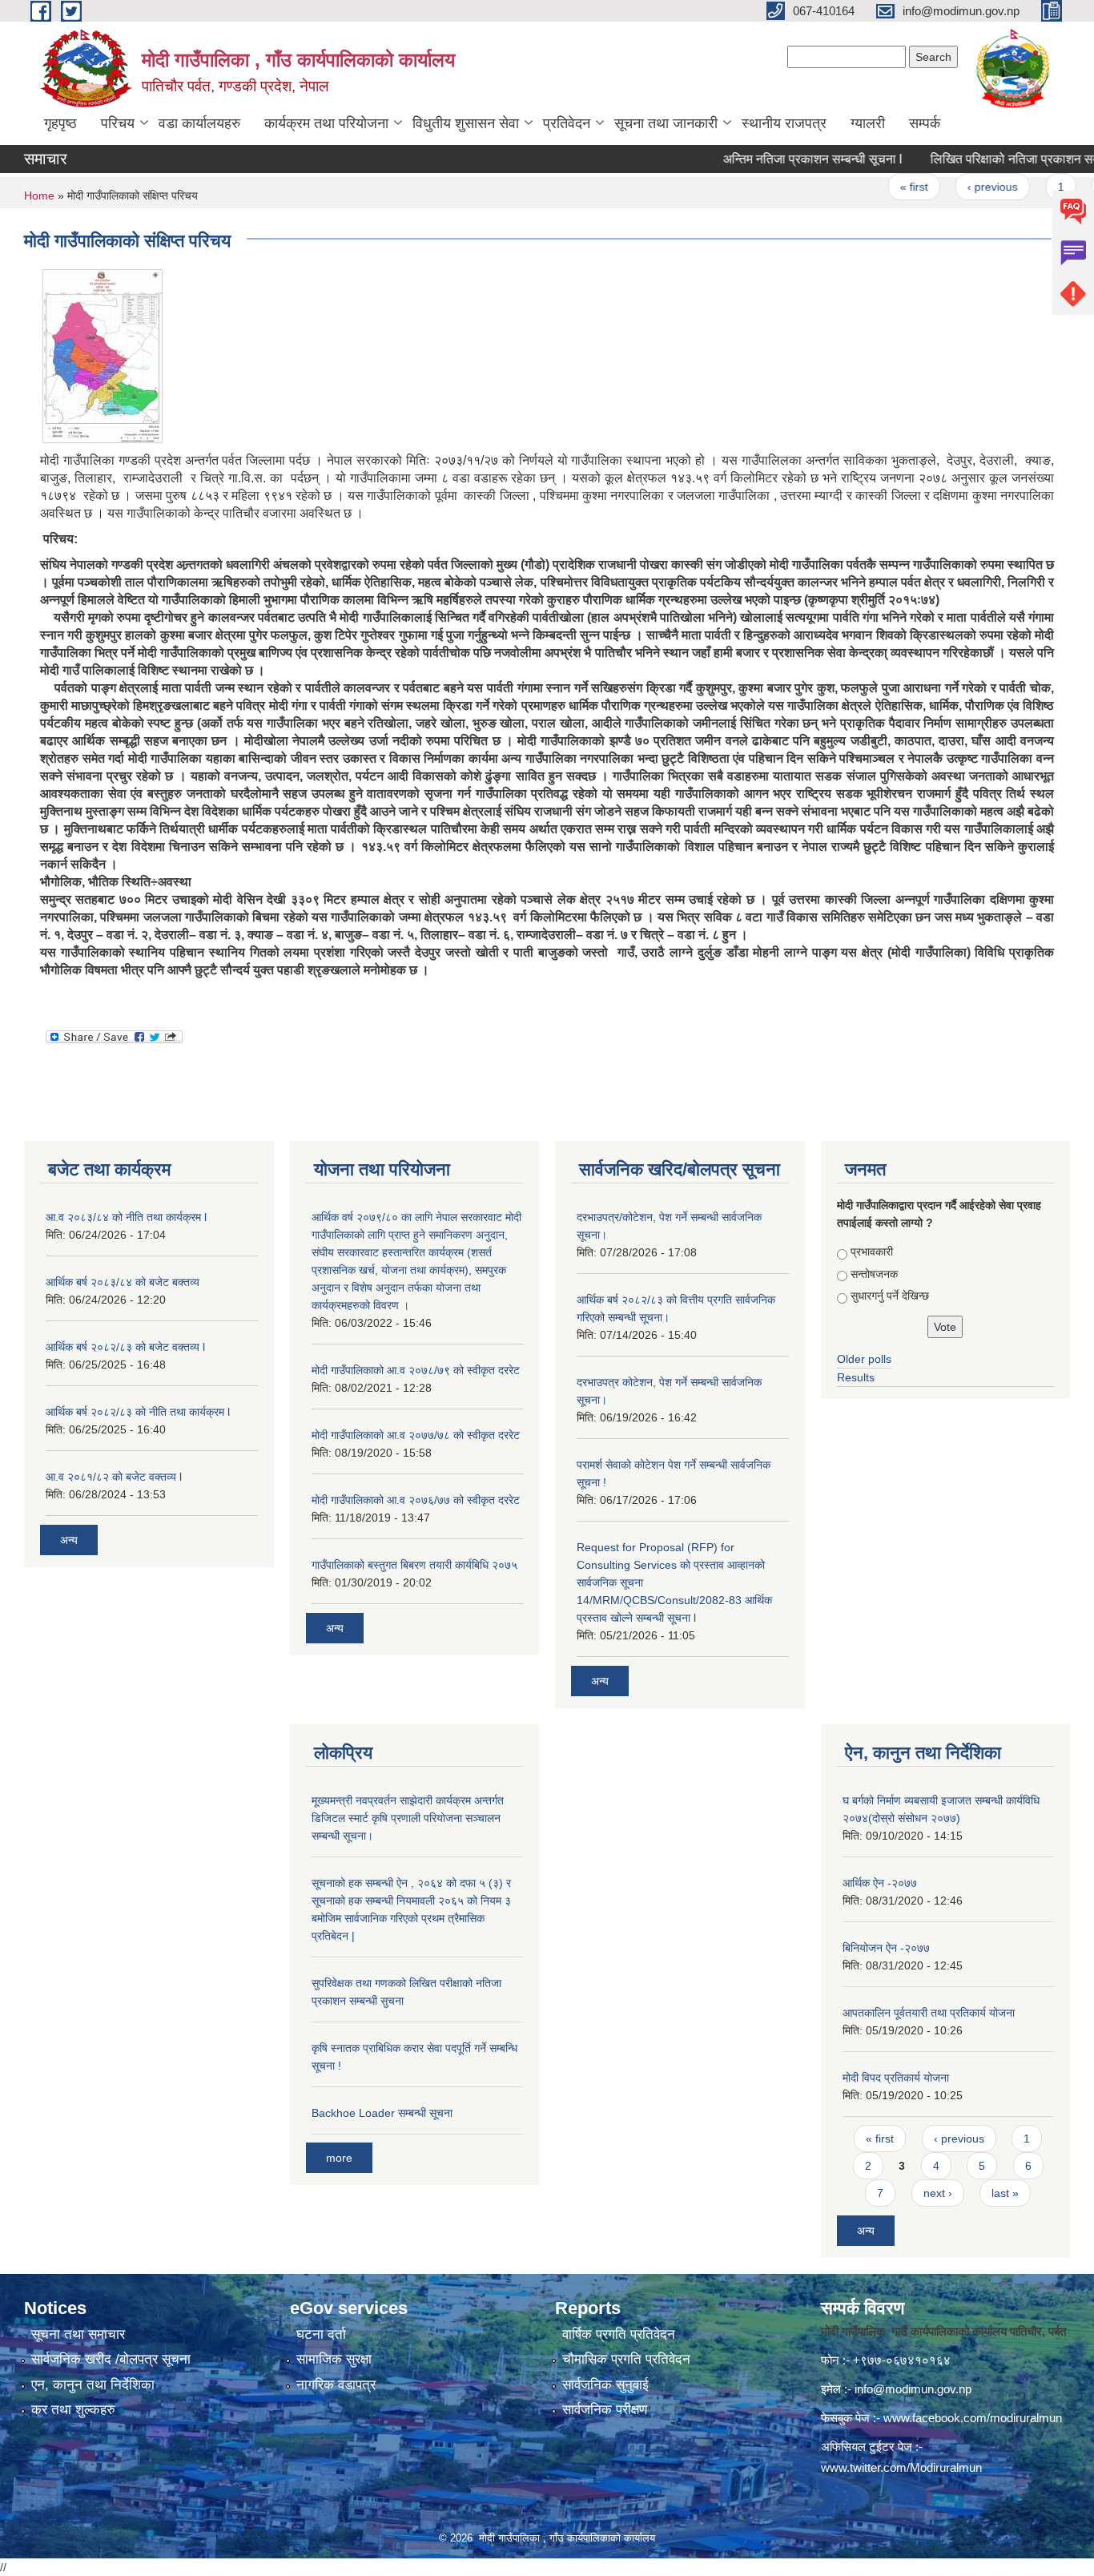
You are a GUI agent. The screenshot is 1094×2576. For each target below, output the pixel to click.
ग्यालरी (868, 123)
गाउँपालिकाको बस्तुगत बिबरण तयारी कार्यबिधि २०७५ (414, 1565)
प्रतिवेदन (567, 123)
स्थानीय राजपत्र (784, 123)
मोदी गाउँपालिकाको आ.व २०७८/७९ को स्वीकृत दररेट (416, 1370)
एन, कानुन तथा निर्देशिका (93, 2385)
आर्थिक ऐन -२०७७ (880, 1883)
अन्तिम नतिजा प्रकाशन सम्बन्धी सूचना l (776, 159)
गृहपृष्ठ (60, 123)
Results (856, 1377)
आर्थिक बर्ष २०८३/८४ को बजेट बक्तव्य (123, 1282)
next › (938, 2193)
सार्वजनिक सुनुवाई (605, 2385)
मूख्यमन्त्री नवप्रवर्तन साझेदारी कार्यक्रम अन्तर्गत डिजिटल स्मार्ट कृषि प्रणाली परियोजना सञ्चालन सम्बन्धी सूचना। (408, 1818)
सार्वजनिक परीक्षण (605, 2410)
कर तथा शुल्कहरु (73, 2410)
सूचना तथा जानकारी (666, 123)
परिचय (118, 123)
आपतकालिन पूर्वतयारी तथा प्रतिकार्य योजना (929, 2013)
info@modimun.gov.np (913, 2389)
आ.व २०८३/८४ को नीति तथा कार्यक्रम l (126, 1217)
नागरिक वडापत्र (336, 2385)
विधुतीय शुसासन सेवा (466, 123)
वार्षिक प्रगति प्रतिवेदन (619, 2334)
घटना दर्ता (321, 2334)
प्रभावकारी (872, 1252)
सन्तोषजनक (874, 1274)
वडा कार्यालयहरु (199, 123)
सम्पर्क (925, 123)
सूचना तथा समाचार (78, 2334)
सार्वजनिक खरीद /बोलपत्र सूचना (111, 2359)
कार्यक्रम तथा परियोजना (326, 123)
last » (1005, 2193)
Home (39, 196)
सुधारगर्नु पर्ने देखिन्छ (890, 1296)
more (339, 2158)
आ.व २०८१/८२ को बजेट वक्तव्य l (114, 1477)
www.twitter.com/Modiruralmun (901, 2467)
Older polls (864, 1359)
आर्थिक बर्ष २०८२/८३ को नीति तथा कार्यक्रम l (138, 1412)
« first (877, 187)
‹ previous (956, 187)
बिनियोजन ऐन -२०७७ (886, 1948)
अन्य (69, 1540)
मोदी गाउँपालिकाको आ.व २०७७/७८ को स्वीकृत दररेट (416, 1435)
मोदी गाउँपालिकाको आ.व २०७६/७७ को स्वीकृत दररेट (416, 1500)
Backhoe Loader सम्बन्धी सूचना (382, 2113)
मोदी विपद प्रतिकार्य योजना (896, 2078)
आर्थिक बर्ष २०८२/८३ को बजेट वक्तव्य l (125, 1347)
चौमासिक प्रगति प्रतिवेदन (626, 2359)
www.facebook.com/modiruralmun (973, 2418)
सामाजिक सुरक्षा (334, 2359)
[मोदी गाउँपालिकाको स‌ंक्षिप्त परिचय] (103, 355)
